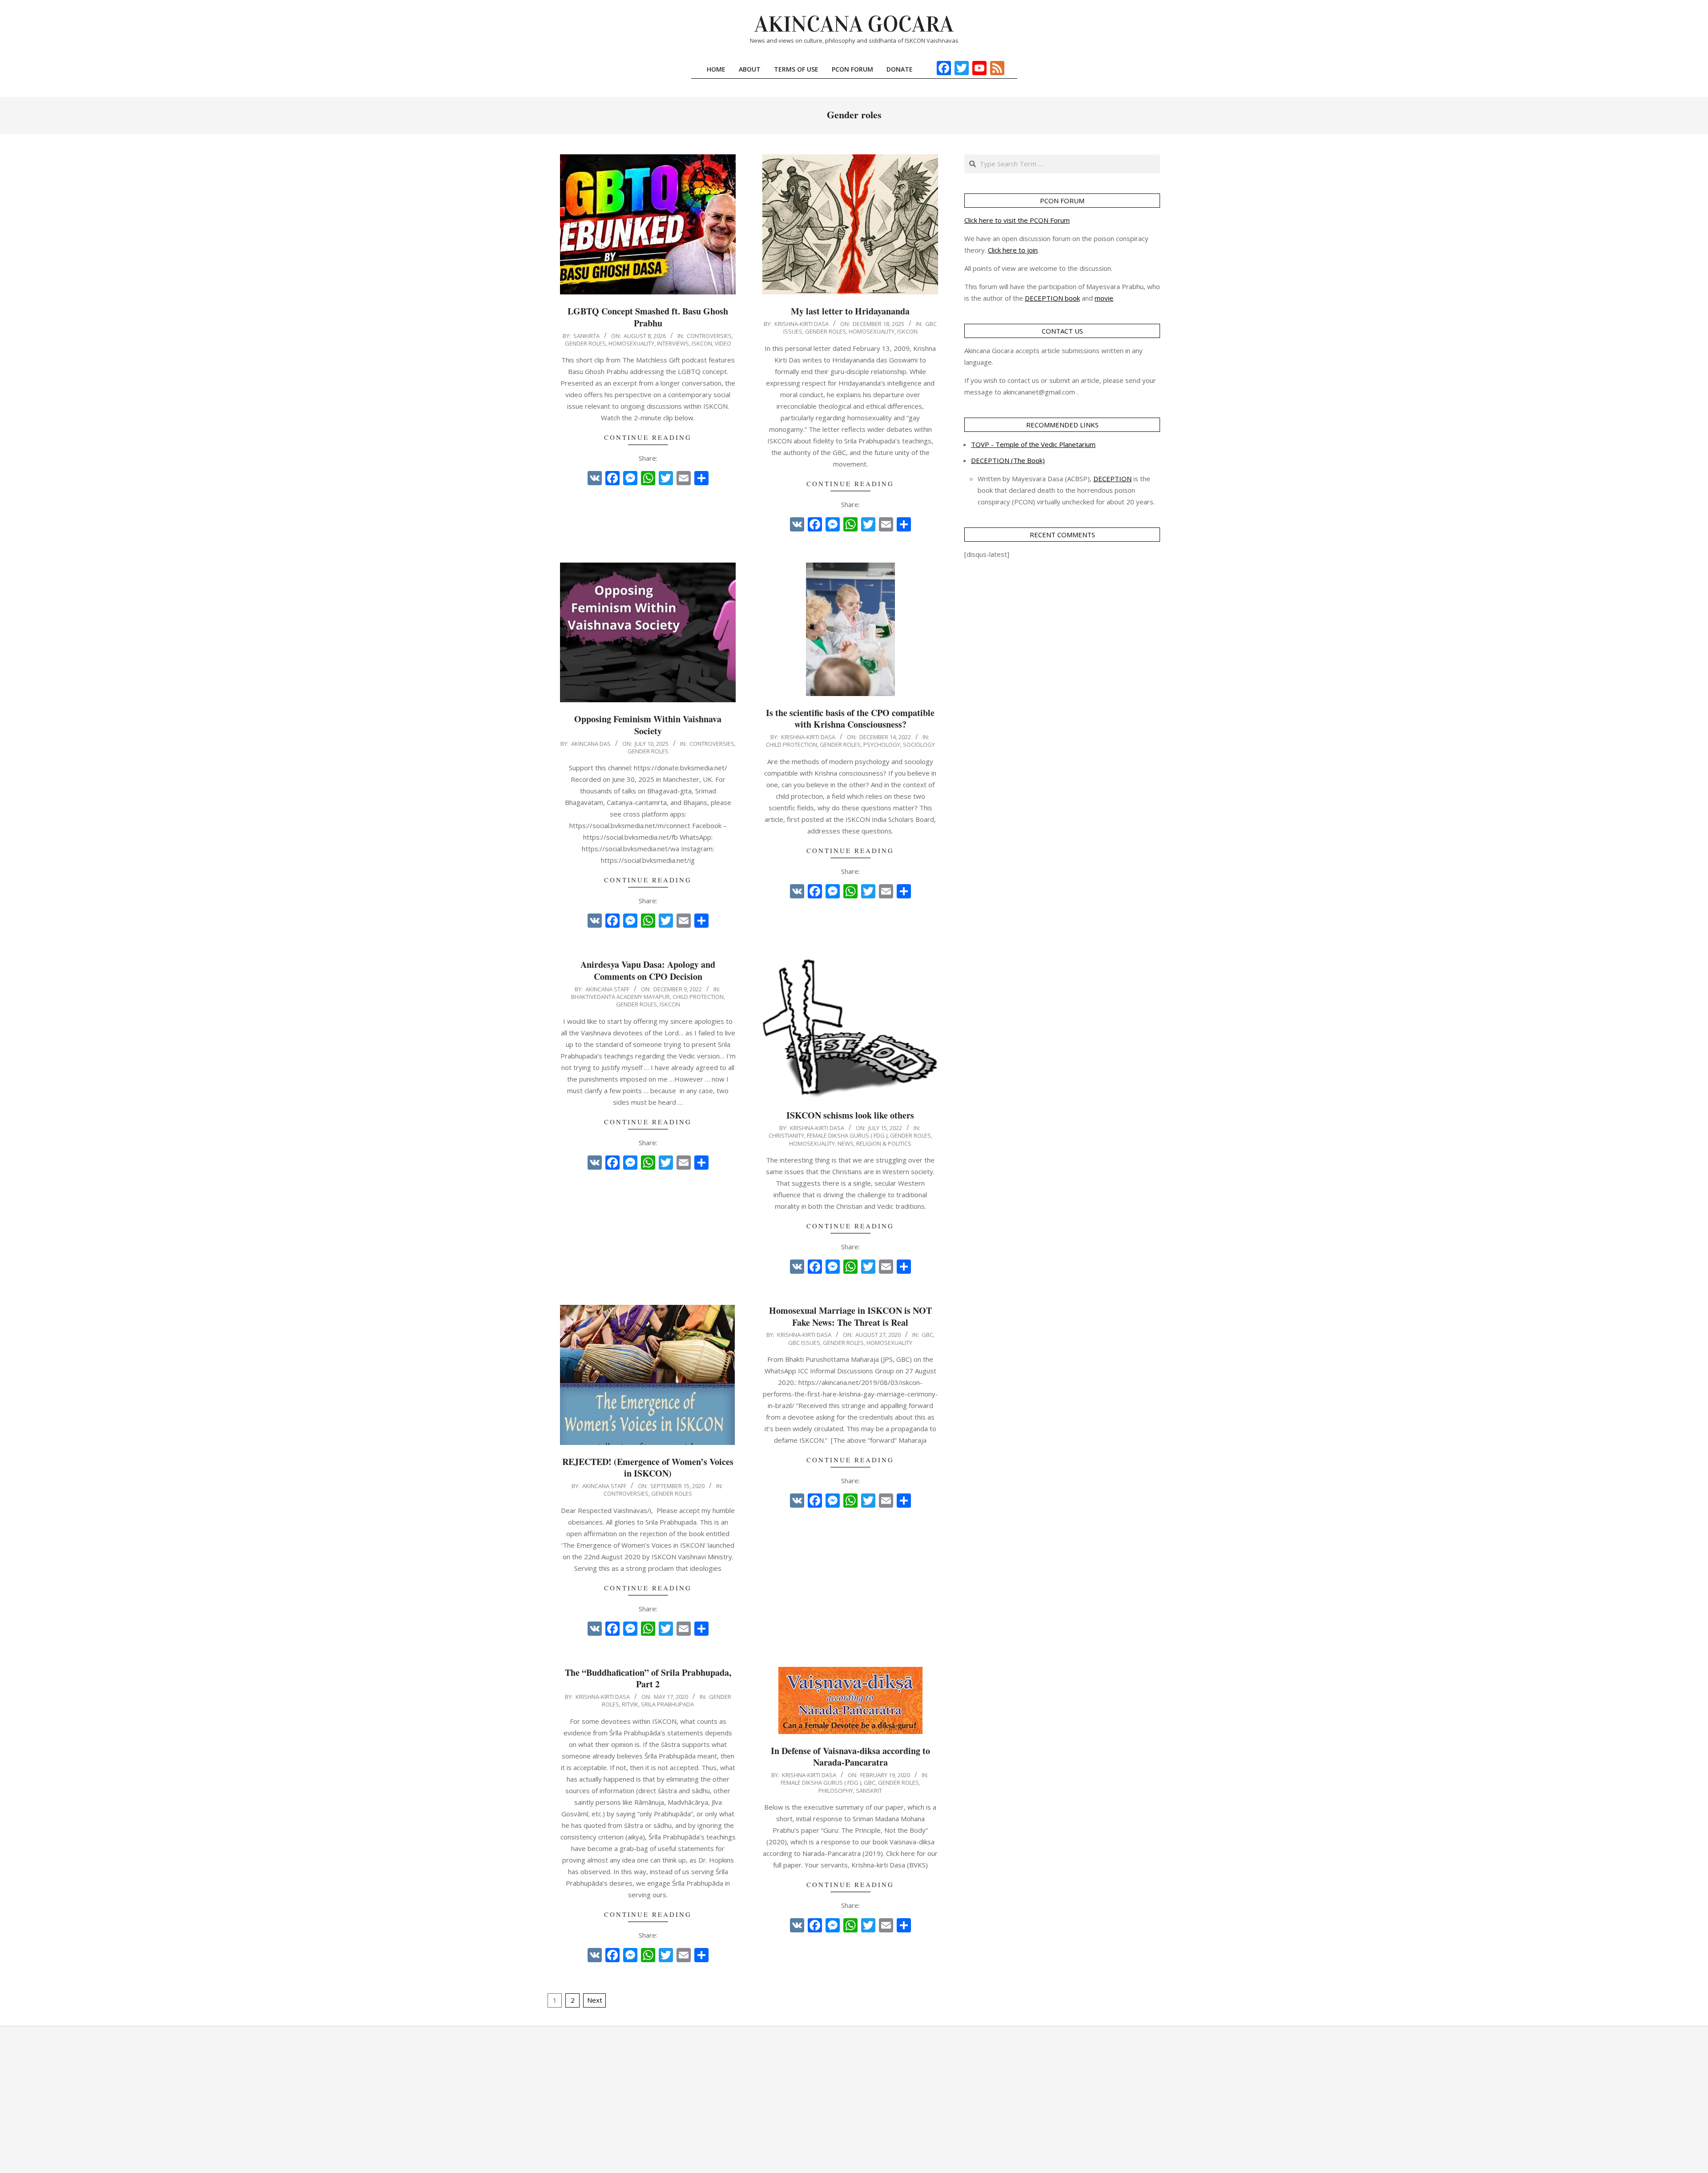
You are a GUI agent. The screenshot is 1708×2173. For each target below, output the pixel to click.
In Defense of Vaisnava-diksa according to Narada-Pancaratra (850, 1757)
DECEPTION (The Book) (1008, 460)
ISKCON (702, 343)
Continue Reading (648, 437)
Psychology (882, 744)
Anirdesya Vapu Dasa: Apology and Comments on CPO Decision (648, 970)
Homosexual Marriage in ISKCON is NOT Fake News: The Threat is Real (850, 1316)
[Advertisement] (854, 2100)
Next (595, 2000)
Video (723, 343)
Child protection (792, 744)
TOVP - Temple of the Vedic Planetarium (1033, 444)
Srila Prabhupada (667, 1704)
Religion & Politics (884, 1143)
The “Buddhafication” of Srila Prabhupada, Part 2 (648, 1678)
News (846, 1143)
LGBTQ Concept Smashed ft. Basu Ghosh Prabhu (648, 317)
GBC (927, 1335)
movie (1104, 298)
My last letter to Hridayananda (850, 311)
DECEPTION (1112, 479)
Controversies (709, 336)
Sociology (919, 744)
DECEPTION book (1052, 298)
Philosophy (836, 1791)
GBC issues (804, 1343)
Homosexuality (631, 343)
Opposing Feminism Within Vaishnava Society (648, 725)
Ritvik (630, 1704)
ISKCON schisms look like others (850, 1115)
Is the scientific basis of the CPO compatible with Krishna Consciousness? (850, 719)
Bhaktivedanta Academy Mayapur (620, 997)
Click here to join (1013, 250)
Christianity (786, 1135)
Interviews (673, 343)
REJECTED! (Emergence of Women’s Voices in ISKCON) (648, 1468)
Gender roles (585, 343)
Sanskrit (869, 1791)
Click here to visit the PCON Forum (1017, 220)
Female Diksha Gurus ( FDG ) (847, 1135)
